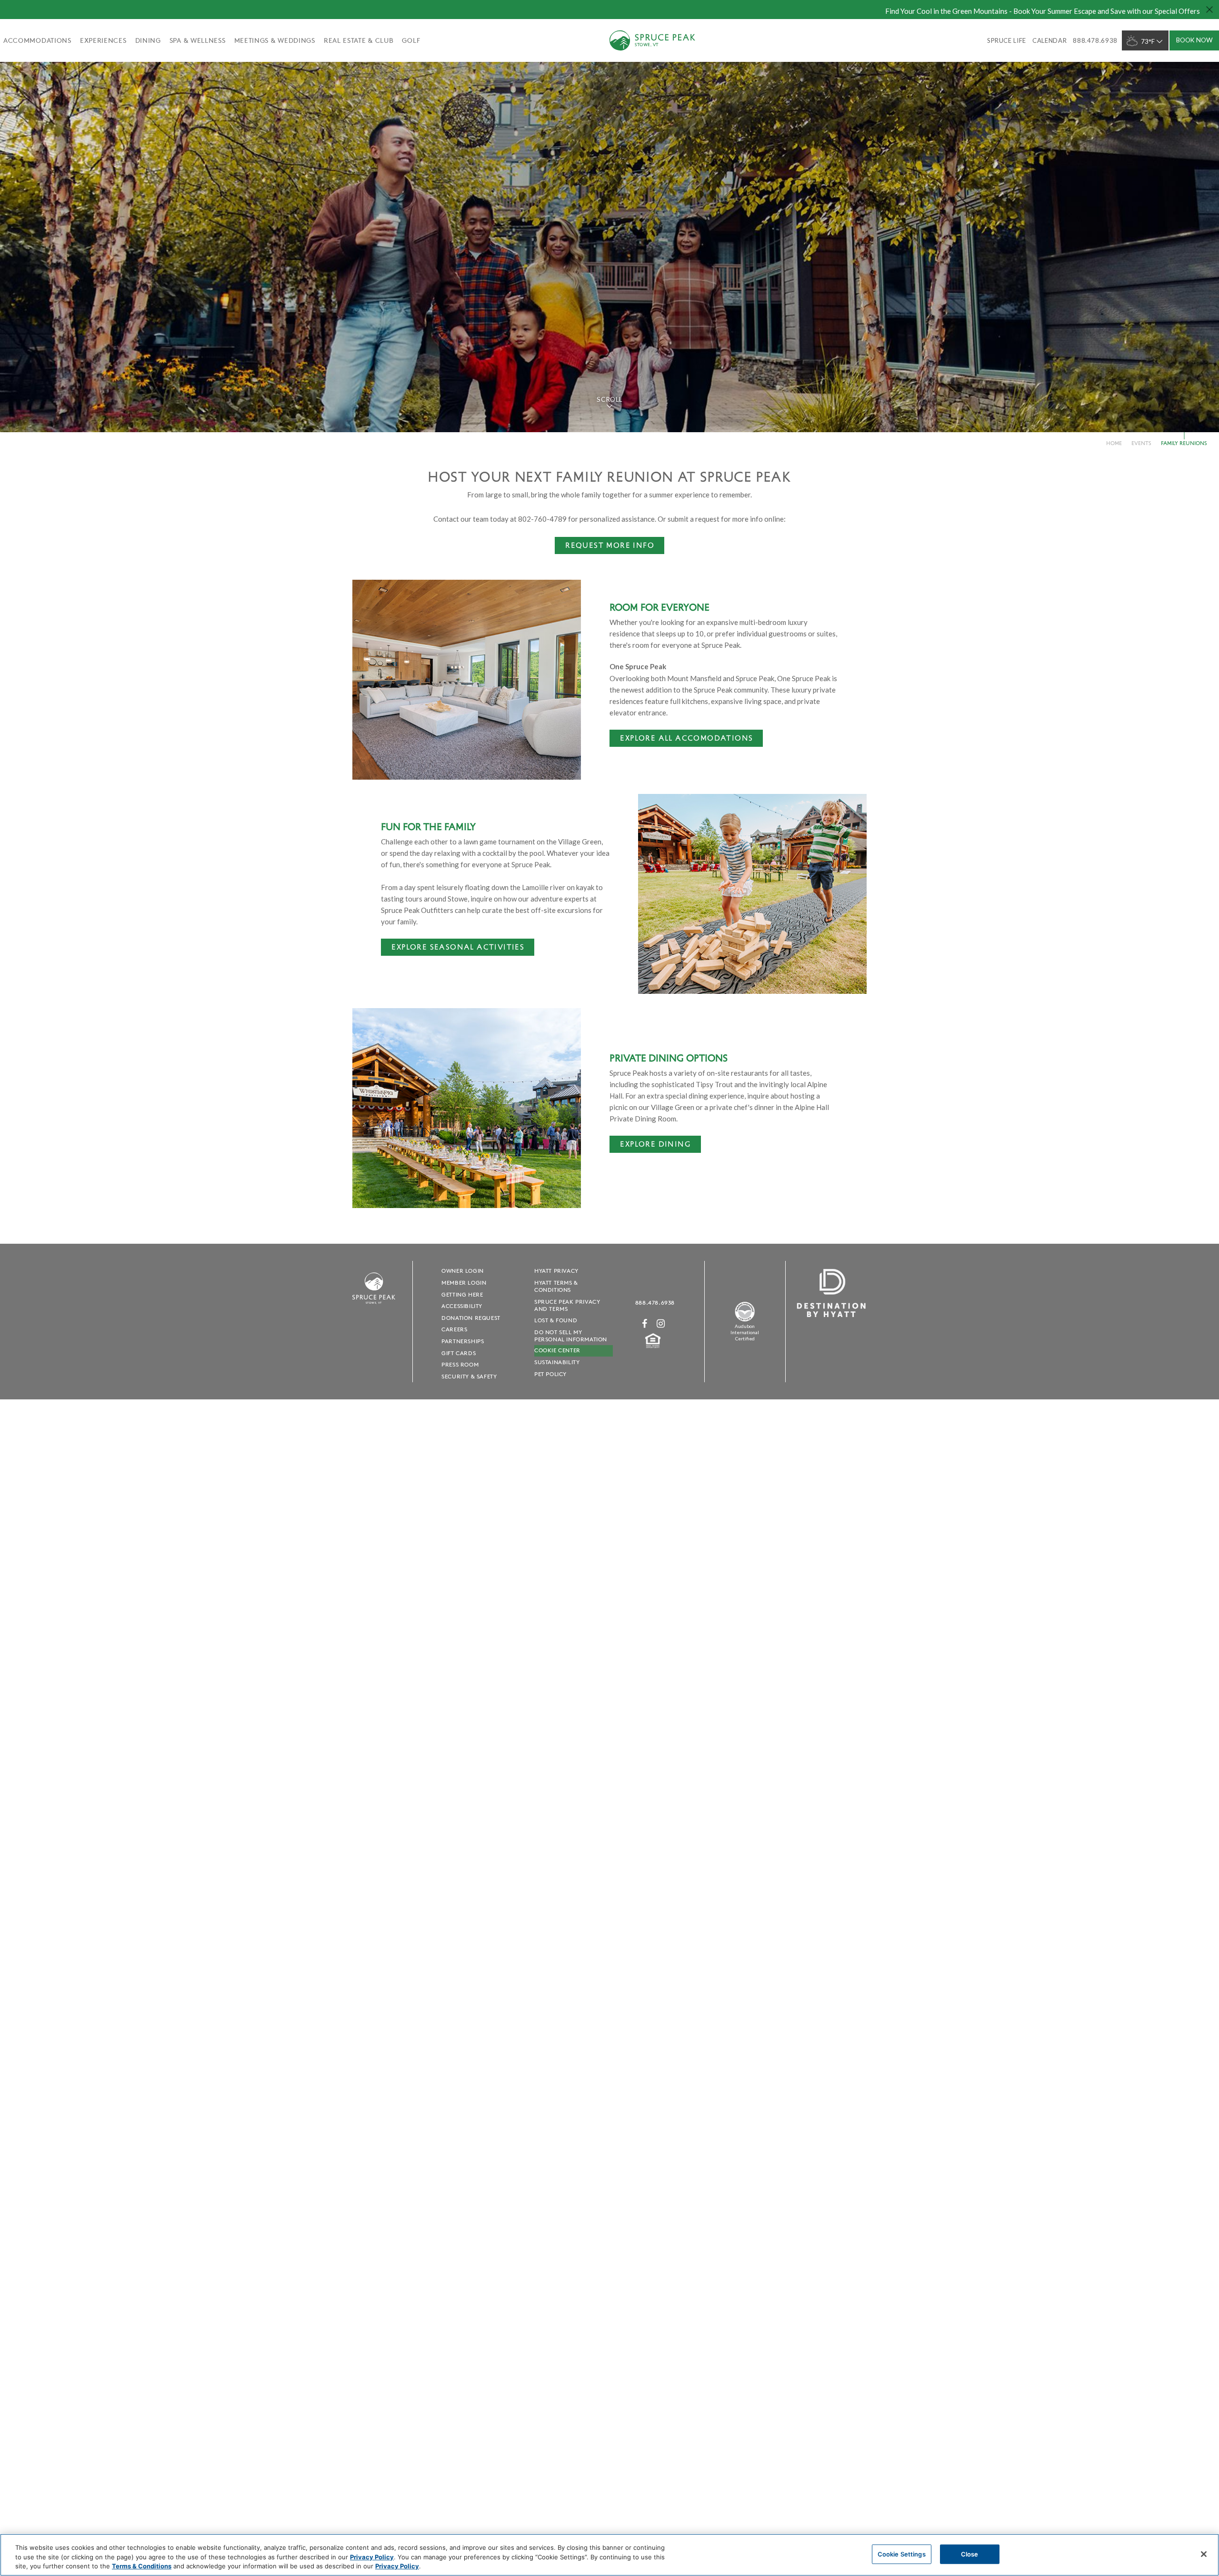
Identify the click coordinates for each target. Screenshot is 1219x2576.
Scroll (609, 399)
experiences (103, 40)
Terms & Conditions (142, 2566)
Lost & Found (556, 1320)
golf (411, 40)
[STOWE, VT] (374, 1308)
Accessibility (462, 1306)
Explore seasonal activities (458, 946)
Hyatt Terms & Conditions (556, 1286)
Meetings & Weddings (275, 40)
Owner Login (463, 1271)
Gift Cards (459, 1353)
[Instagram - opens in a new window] (661, 1323)
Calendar (1049, 40)
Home (1114, 443)
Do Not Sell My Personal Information (571, 1336)
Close (970, 2554)
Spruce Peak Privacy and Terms (567, 1305)
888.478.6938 (655, 1303)
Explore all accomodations (686, 738)
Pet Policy (550, 1374)
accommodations (37, 40)
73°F (1148, 41)
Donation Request (471, 1318)
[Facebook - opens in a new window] (645, 1323)
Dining (148, 40)
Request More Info (610, 545)
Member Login (464, 1283)
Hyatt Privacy (556, 1271)
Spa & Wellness (198, 40)
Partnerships (463, 1341)
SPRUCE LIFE (1007, 40)
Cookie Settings (902, 2554)
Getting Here (462, 1294)
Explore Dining (655, 1144)
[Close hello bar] (1209, 10)
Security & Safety (469, 1376)
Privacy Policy (372, 2557)
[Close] (1204, 2554)
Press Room (460, 1364)
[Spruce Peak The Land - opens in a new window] (745, 1320)
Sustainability (557, 1362)
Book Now (1194, 40)
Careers (454, 1329)
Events (1141, 443)
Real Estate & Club (359, 40)
